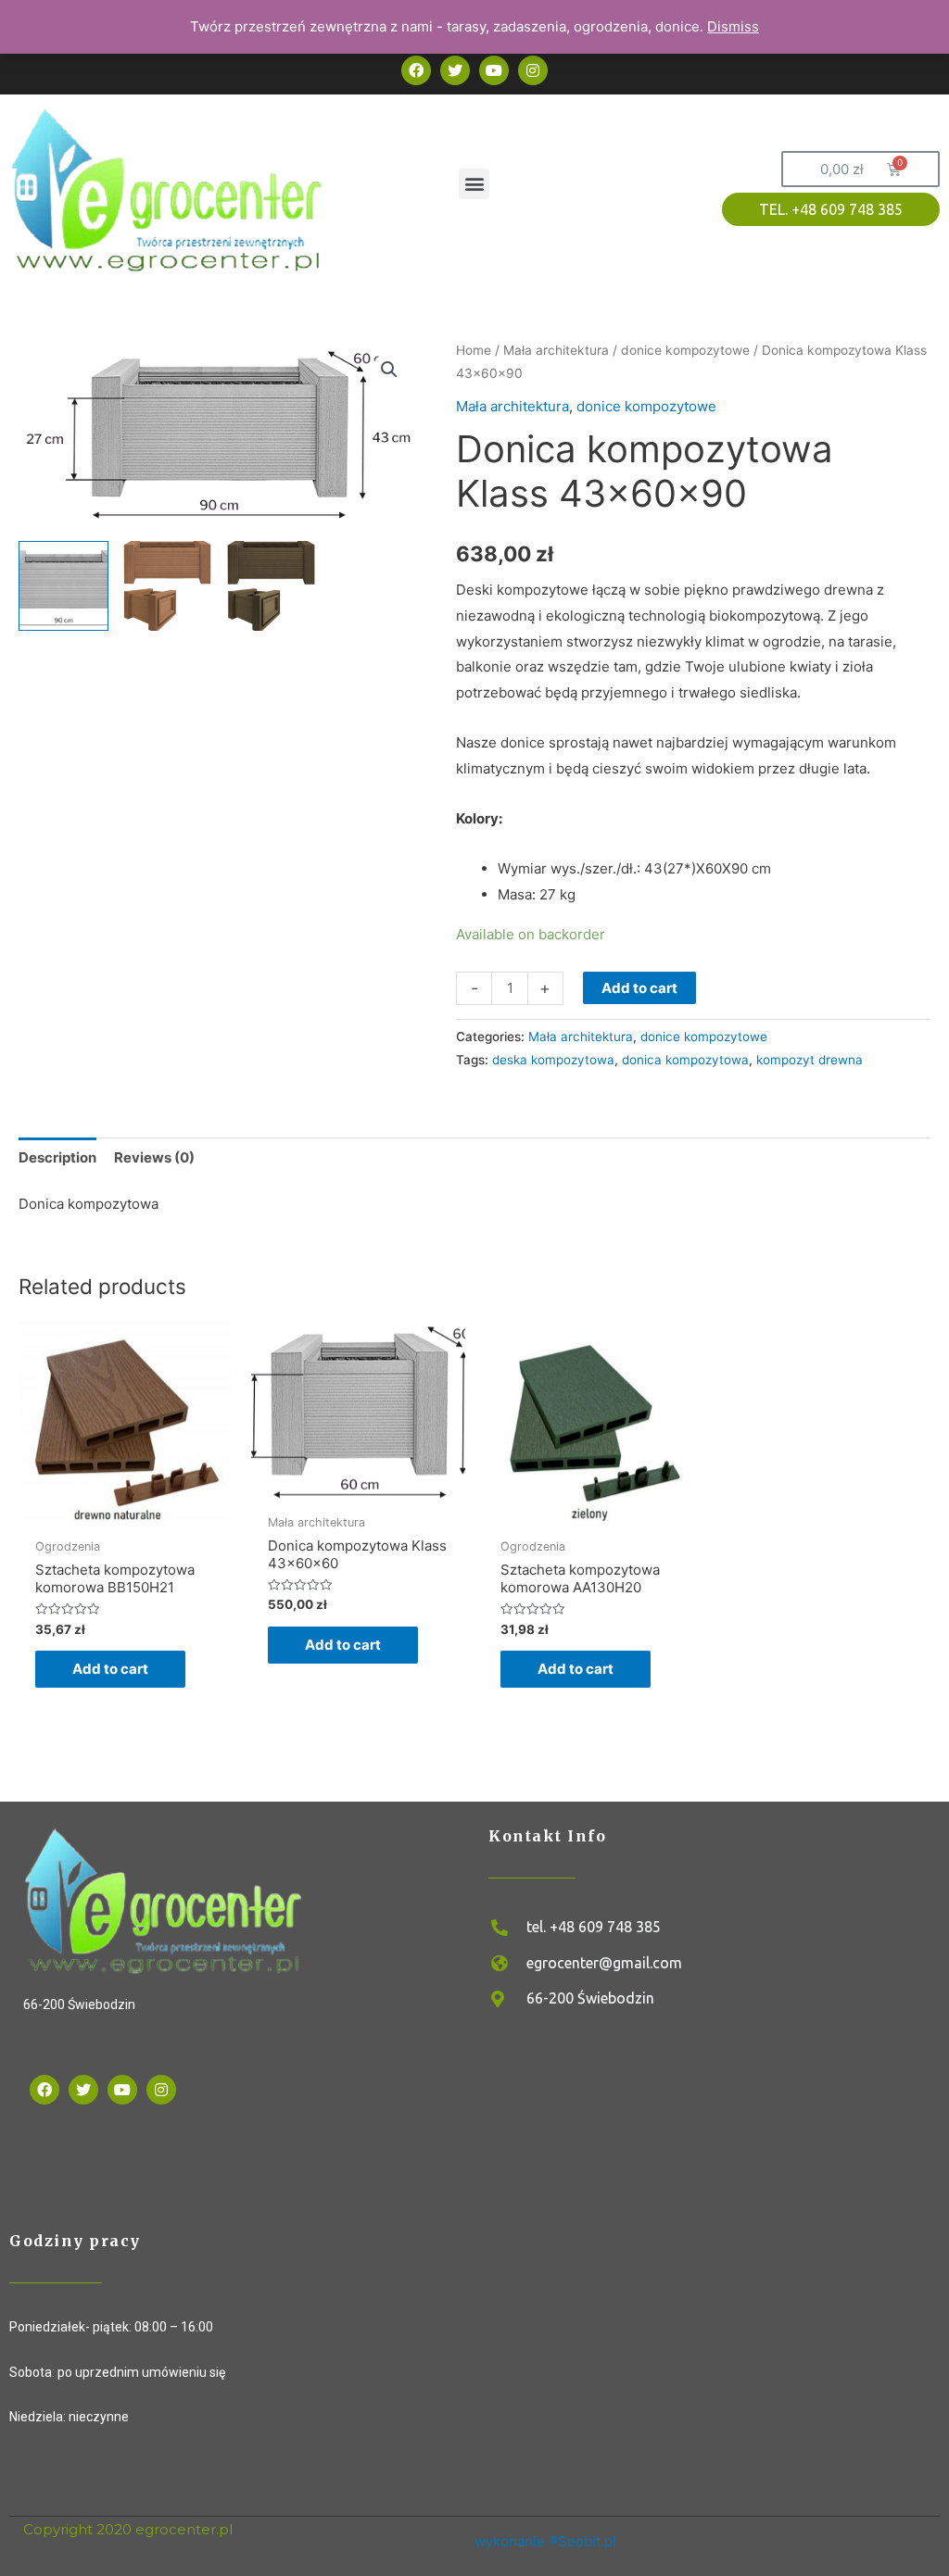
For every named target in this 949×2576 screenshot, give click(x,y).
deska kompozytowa (553, 1060)
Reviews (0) (154, 1157)
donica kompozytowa (685, 1060)
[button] (474, 184)
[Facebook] (44, 2090)
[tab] (57, 1157)
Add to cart (639, 988)
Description (57, 1157)
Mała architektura (556, 350)
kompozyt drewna (810, 1060)
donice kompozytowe (685, 350)
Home (474, 350)
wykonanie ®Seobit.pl (545, 2541)
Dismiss (733, 26)
